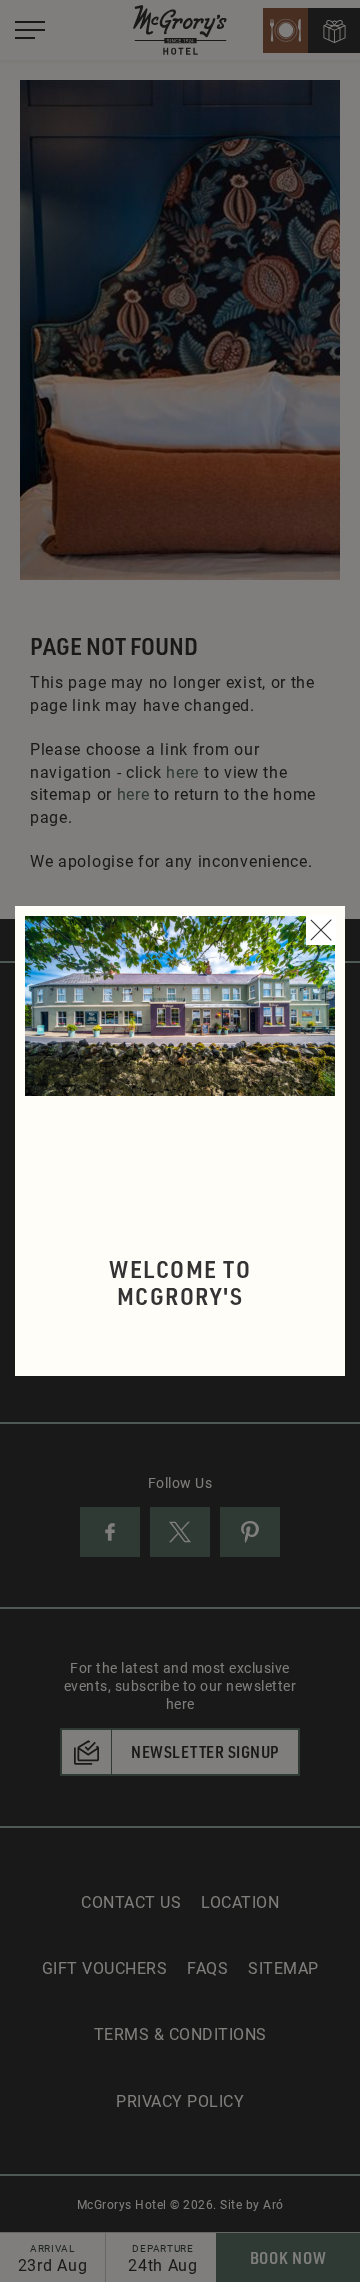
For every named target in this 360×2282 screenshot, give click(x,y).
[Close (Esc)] (321, 930)
